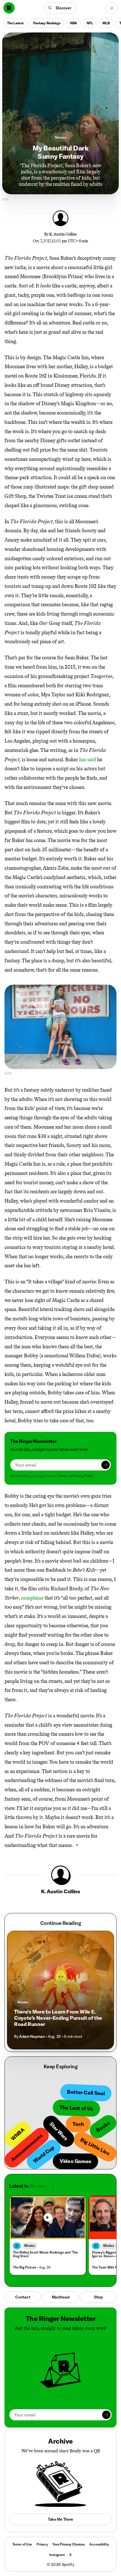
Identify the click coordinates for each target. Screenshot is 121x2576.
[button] (61, 8)
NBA (74, 23)
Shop (98, 2297)
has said (88, 760)
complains (32, 1598)
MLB (106, 23)
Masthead (61, 2297)
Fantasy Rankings (47, 23)
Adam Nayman (32, 2036)
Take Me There (60, 2519)
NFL (90, 23)
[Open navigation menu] (112, 8)
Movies (60, 137)
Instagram (57, 2555)
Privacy (42, 2544)
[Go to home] (9, 8)
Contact (23, 2297)
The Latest (15, 23)
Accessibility (99, 2544)
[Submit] (106, 1465)
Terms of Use (22, 2544)
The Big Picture (24, 2267)
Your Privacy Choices (69, 2544)
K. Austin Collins (63, 234)
